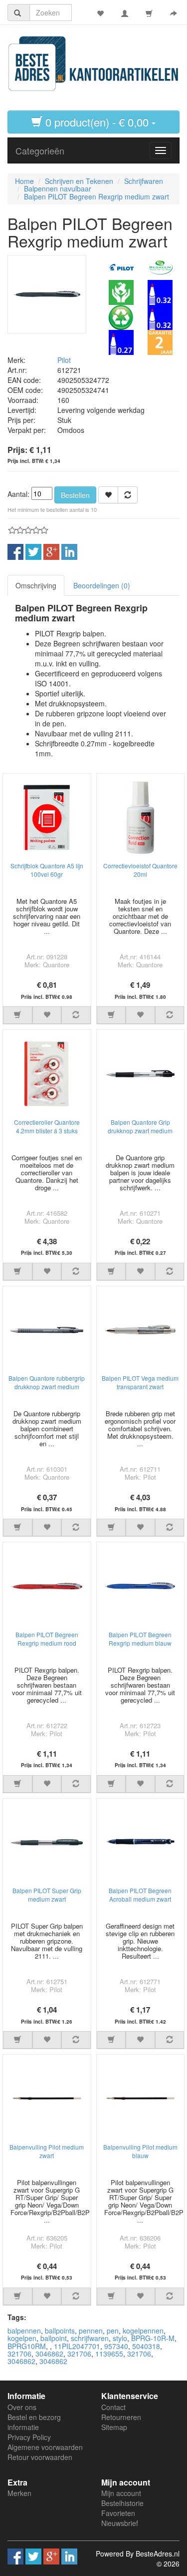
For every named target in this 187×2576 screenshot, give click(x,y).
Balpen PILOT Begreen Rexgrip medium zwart (96, 196)
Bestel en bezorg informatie (34, 2422)
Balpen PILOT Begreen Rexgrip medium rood (47, 1639)
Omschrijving (36, 585)
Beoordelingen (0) (102, 585)
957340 (116, 2346)
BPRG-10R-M (153, 2338)
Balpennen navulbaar (58, 188)
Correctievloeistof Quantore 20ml (140, 870)
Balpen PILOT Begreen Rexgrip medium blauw (140, 1639)
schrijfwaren (90, 2338)
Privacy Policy (29, 2437)
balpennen (24, 2331)
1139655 (109, 2354)
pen (113, 2331)
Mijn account (121, 2493)
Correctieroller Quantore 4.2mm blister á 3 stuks (47, 1126)
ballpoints (60, 2331)
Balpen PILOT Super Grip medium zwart (47, 1895)
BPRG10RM (27, 2346)
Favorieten (118, 2513)
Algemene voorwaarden (45, 2447)
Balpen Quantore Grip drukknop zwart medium (140, 1126)
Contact (113, 2407)
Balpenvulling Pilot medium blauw (140, 2151)
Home (24, 181)
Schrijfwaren (144, 181)
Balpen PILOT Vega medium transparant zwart (140, 1382)
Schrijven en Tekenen (79, 181)
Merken (19, 2493)
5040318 (146, 2346)
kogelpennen (143, 2331)
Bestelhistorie (122, 2503)
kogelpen (22, 2338)
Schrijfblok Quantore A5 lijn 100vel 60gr (47, 870)
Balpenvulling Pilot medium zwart (47, 2151)
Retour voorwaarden (40, 2457)
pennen (91, 2331)
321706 (19, 2354)
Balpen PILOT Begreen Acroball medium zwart (140, 1895)
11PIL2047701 (77, 2346)
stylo (120, 2338)
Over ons (22, 2407)
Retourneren (121, 2417)
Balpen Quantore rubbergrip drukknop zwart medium (47, 1382)
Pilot (64, 360)
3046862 (49, 2354)
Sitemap (114, 2427)
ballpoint (54, 2338)
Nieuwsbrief (120, 2523)
